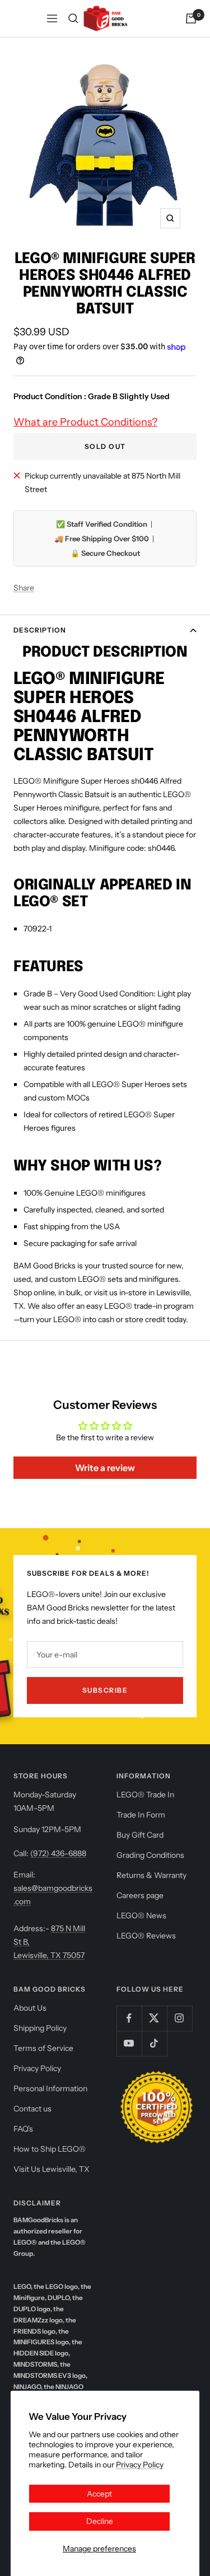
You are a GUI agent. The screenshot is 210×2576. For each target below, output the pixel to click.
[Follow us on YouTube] (129, 2043)
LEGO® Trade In (145, 1795)
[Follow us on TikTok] (154, 2043)
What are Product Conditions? (85, 422)
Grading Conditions (150, 1855)
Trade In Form (141, 1815)
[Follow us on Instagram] (179, 2018)
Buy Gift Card (140, 1835)
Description (40, 630)
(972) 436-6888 (58, 1853)
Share (24, 588)
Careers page (140, 1895)
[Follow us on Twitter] (154, 2018)
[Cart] (191, 18)
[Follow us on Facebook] (129, 2018)
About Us (30, 2008)
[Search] (73, 18)
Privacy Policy (140, 2465)
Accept (99, 2494)
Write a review (105, 1468)
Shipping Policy (40, 2028)
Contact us (32, 2109)
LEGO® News (141, 1915)
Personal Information (50, 2088)
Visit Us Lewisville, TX (52, 2169)
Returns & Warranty (151, 1875)
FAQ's (23, 2129)
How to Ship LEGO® (50, 2149)
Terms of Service (43, 2048)
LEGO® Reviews (146, 1936)
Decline (100, 2521)
